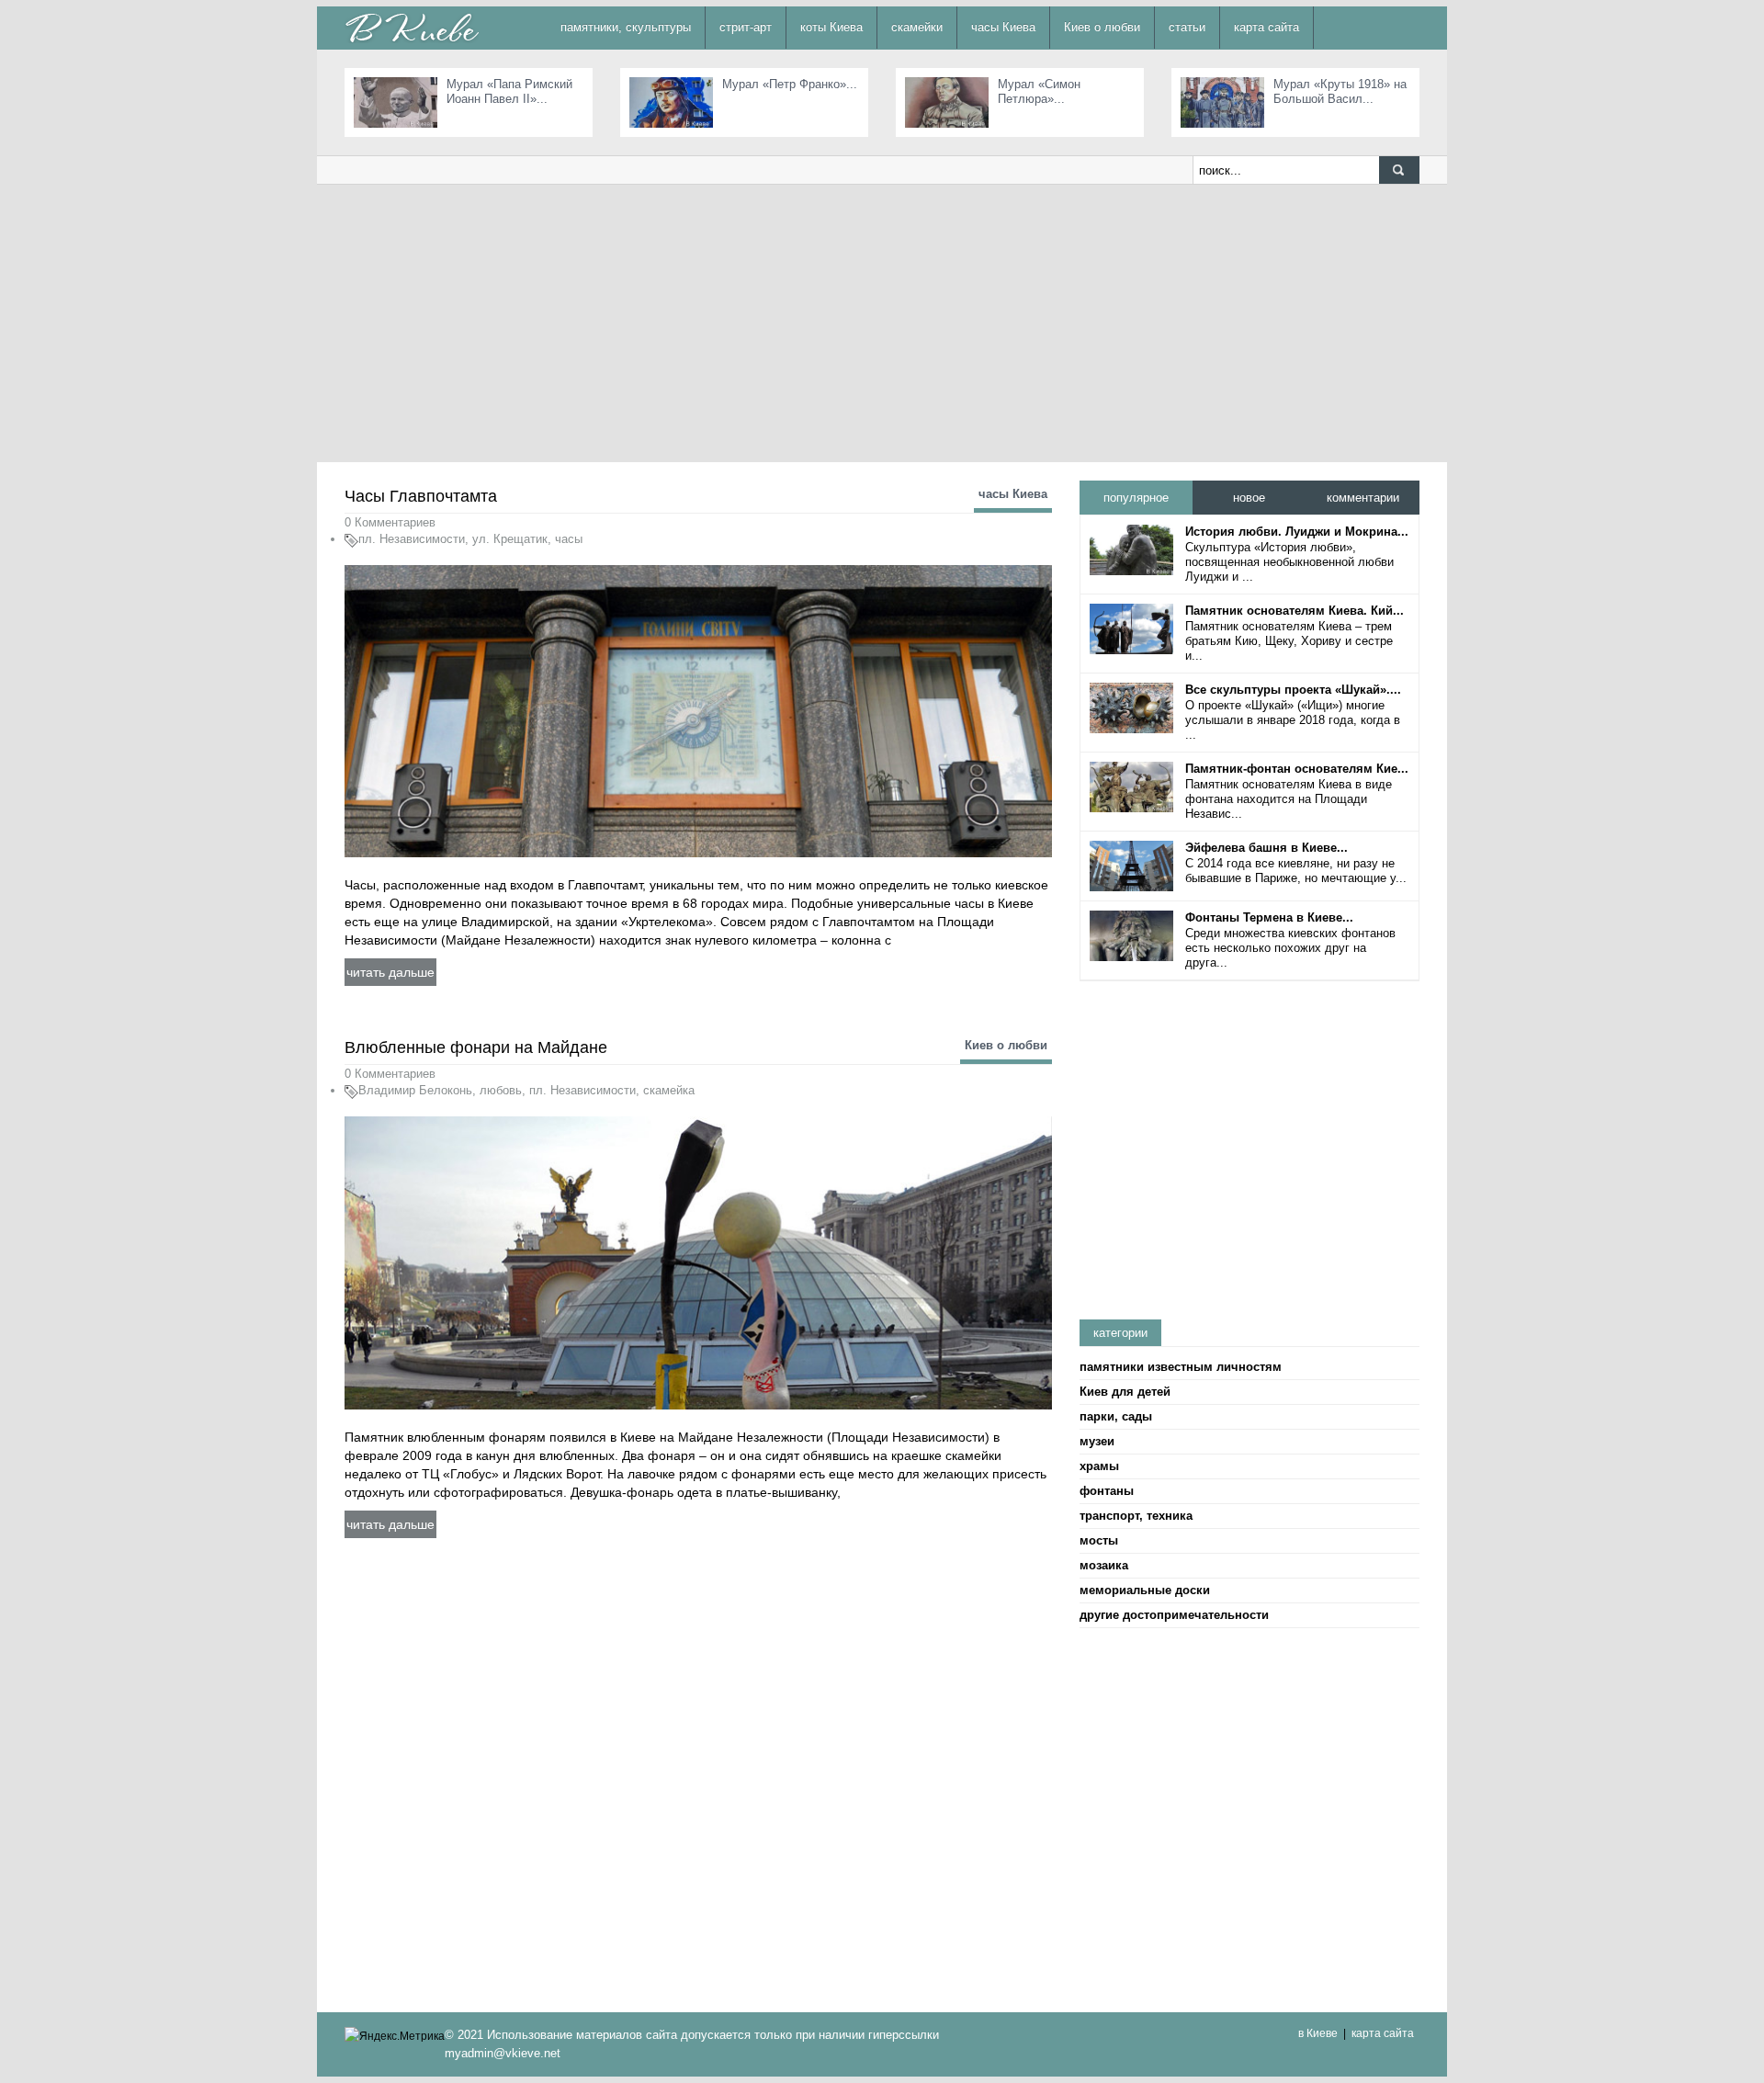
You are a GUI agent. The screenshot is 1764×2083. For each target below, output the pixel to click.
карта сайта (1266, 27)
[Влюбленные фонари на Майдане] (698, 1262)
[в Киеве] (412, 27)
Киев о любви (1102, 27)
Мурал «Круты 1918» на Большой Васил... (1340, 91)
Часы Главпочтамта (421, 496)
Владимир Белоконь (415, 1090)
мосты (1099, 1540)
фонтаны (1107, 1491)
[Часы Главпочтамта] (698, 711)
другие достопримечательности (1174, 1615)
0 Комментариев (390, 522)
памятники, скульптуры (626, 27)
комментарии (1363, 498)
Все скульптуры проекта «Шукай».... (1293, 690)
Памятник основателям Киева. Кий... (1295, 611)
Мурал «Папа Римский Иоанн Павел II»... (509, 91)
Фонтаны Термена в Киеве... (1269, 917)
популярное (1136, 498)
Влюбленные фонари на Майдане (476, 1047)
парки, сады (1116, 1416)
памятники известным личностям (1181, 1367)
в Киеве (1318, 2033)
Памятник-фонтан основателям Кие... (1297, 769)
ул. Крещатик (510, 539)
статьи (1187, 27)
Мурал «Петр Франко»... (790, 84)
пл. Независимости (412, 539)
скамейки (917, 27)
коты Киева (831, 27)
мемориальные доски (1145, 1590)
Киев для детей (1125, 1392)
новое (1249, 498)
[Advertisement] (882, 323)
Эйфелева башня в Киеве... (1266, 848)
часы (569, 539)
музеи (1097, 1441)
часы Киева (1003, 27)
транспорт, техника (1136, 1516)
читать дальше (390, 972)
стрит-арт (746, 27)
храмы (1099, 1466)
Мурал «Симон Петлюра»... (1039, 91)
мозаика (1104, 1565)
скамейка (669, 1090)
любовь (501, 1090)
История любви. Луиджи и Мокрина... (1297, 532)
